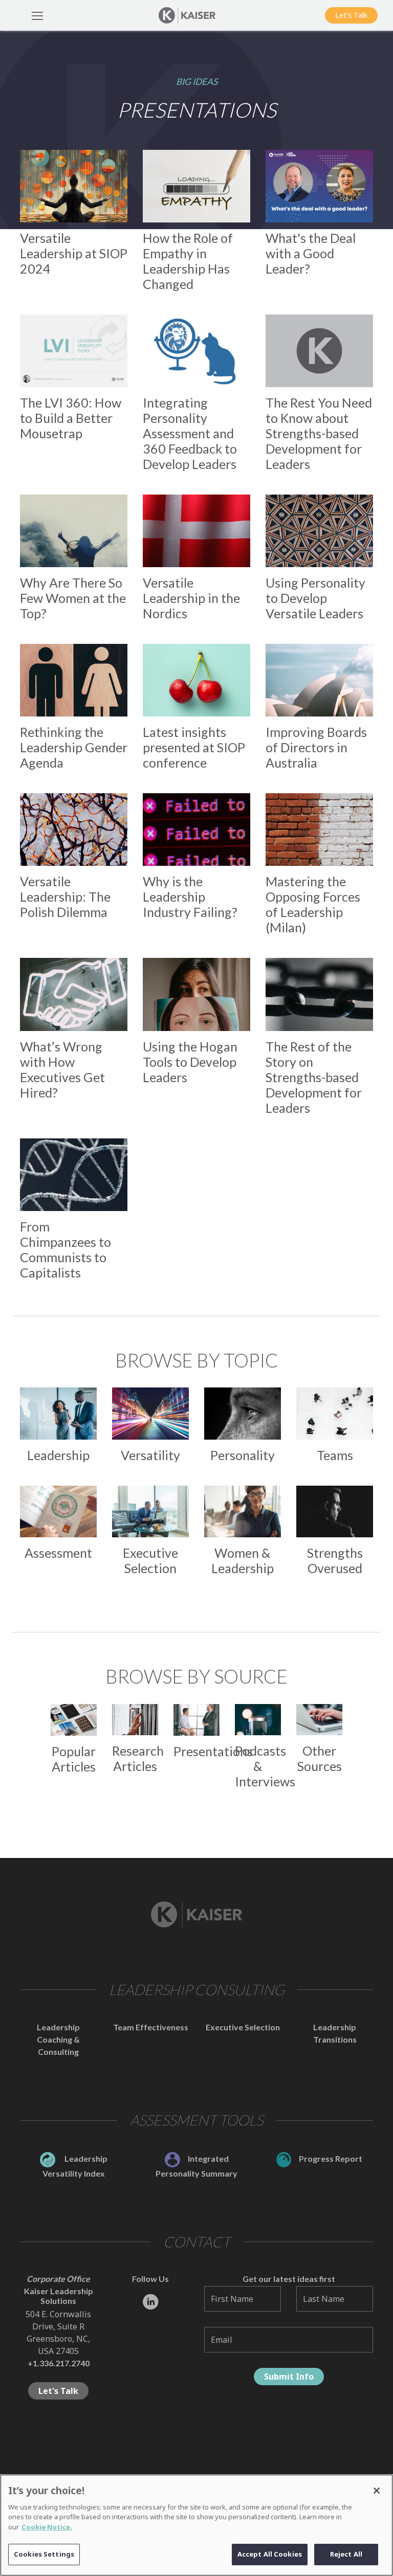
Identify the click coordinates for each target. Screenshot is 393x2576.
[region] (196, 2525)
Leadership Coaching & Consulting (58, 2039)
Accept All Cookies (270, 2554)
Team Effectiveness (151, 2027)
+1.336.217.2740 (59, 2363)
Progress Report (331, 2158)
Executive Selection (243, 2027)
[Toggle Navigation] (37, 15)
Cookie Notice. (47, 2527)
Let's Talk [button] (351, 15)
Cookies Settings (44, 2554)
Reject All (346, 2554)
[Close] (377, 2491)
